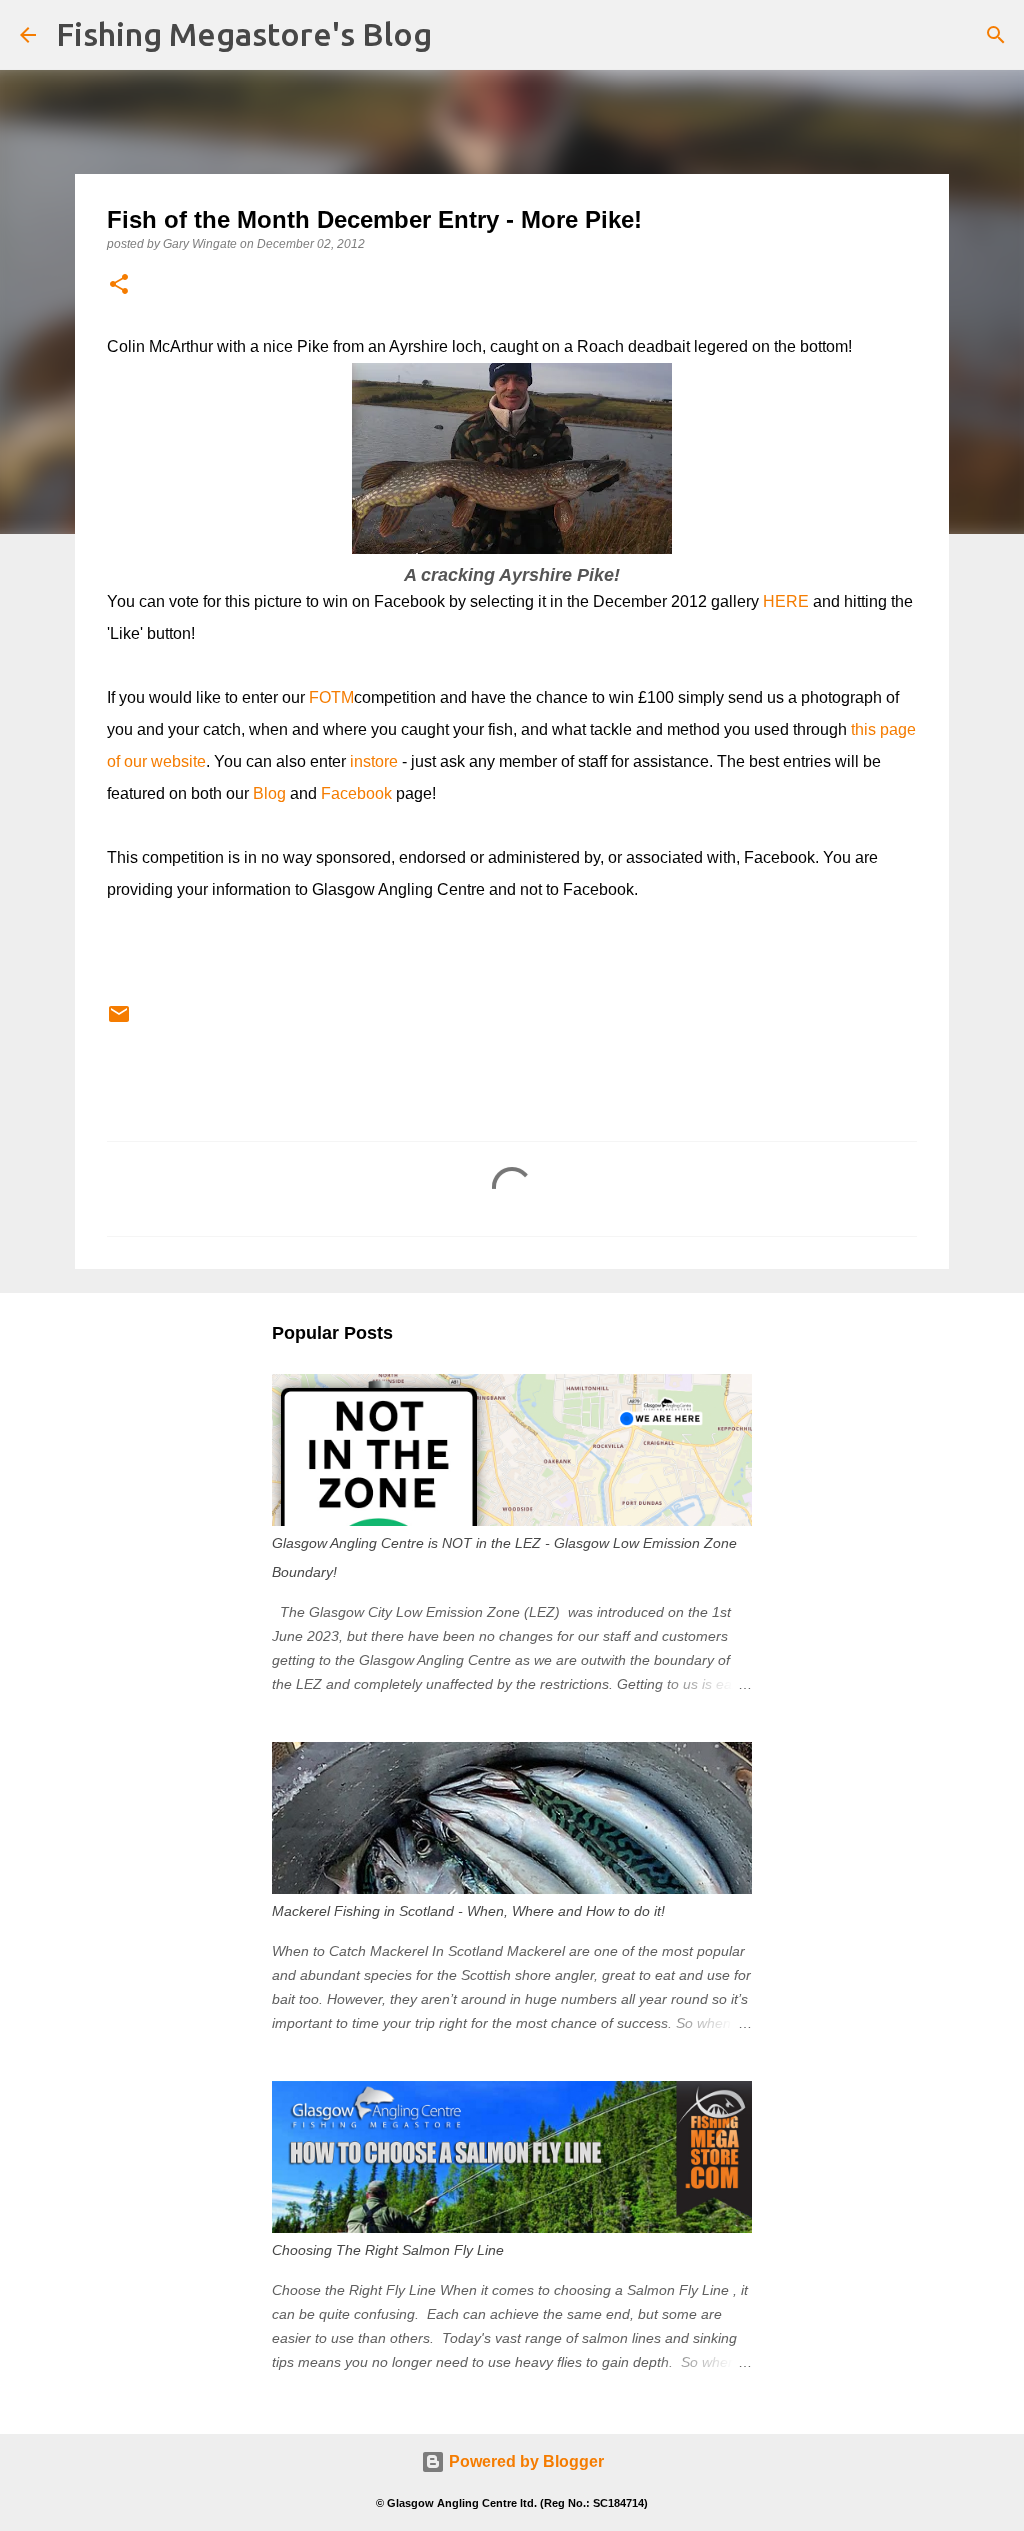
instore (374, 761)
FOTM (331, 697)
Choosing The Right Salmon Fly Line (388, 2250)
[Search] (996, 35)
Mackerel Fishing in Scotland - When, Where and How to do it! (468, 1911)
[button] (119, 285)
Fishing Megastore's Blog (244, 34)
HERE (786, 601)
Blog (269, 793)
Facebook (356, 793)
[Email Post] (119, 1022)
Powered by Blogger (524, 2461)
